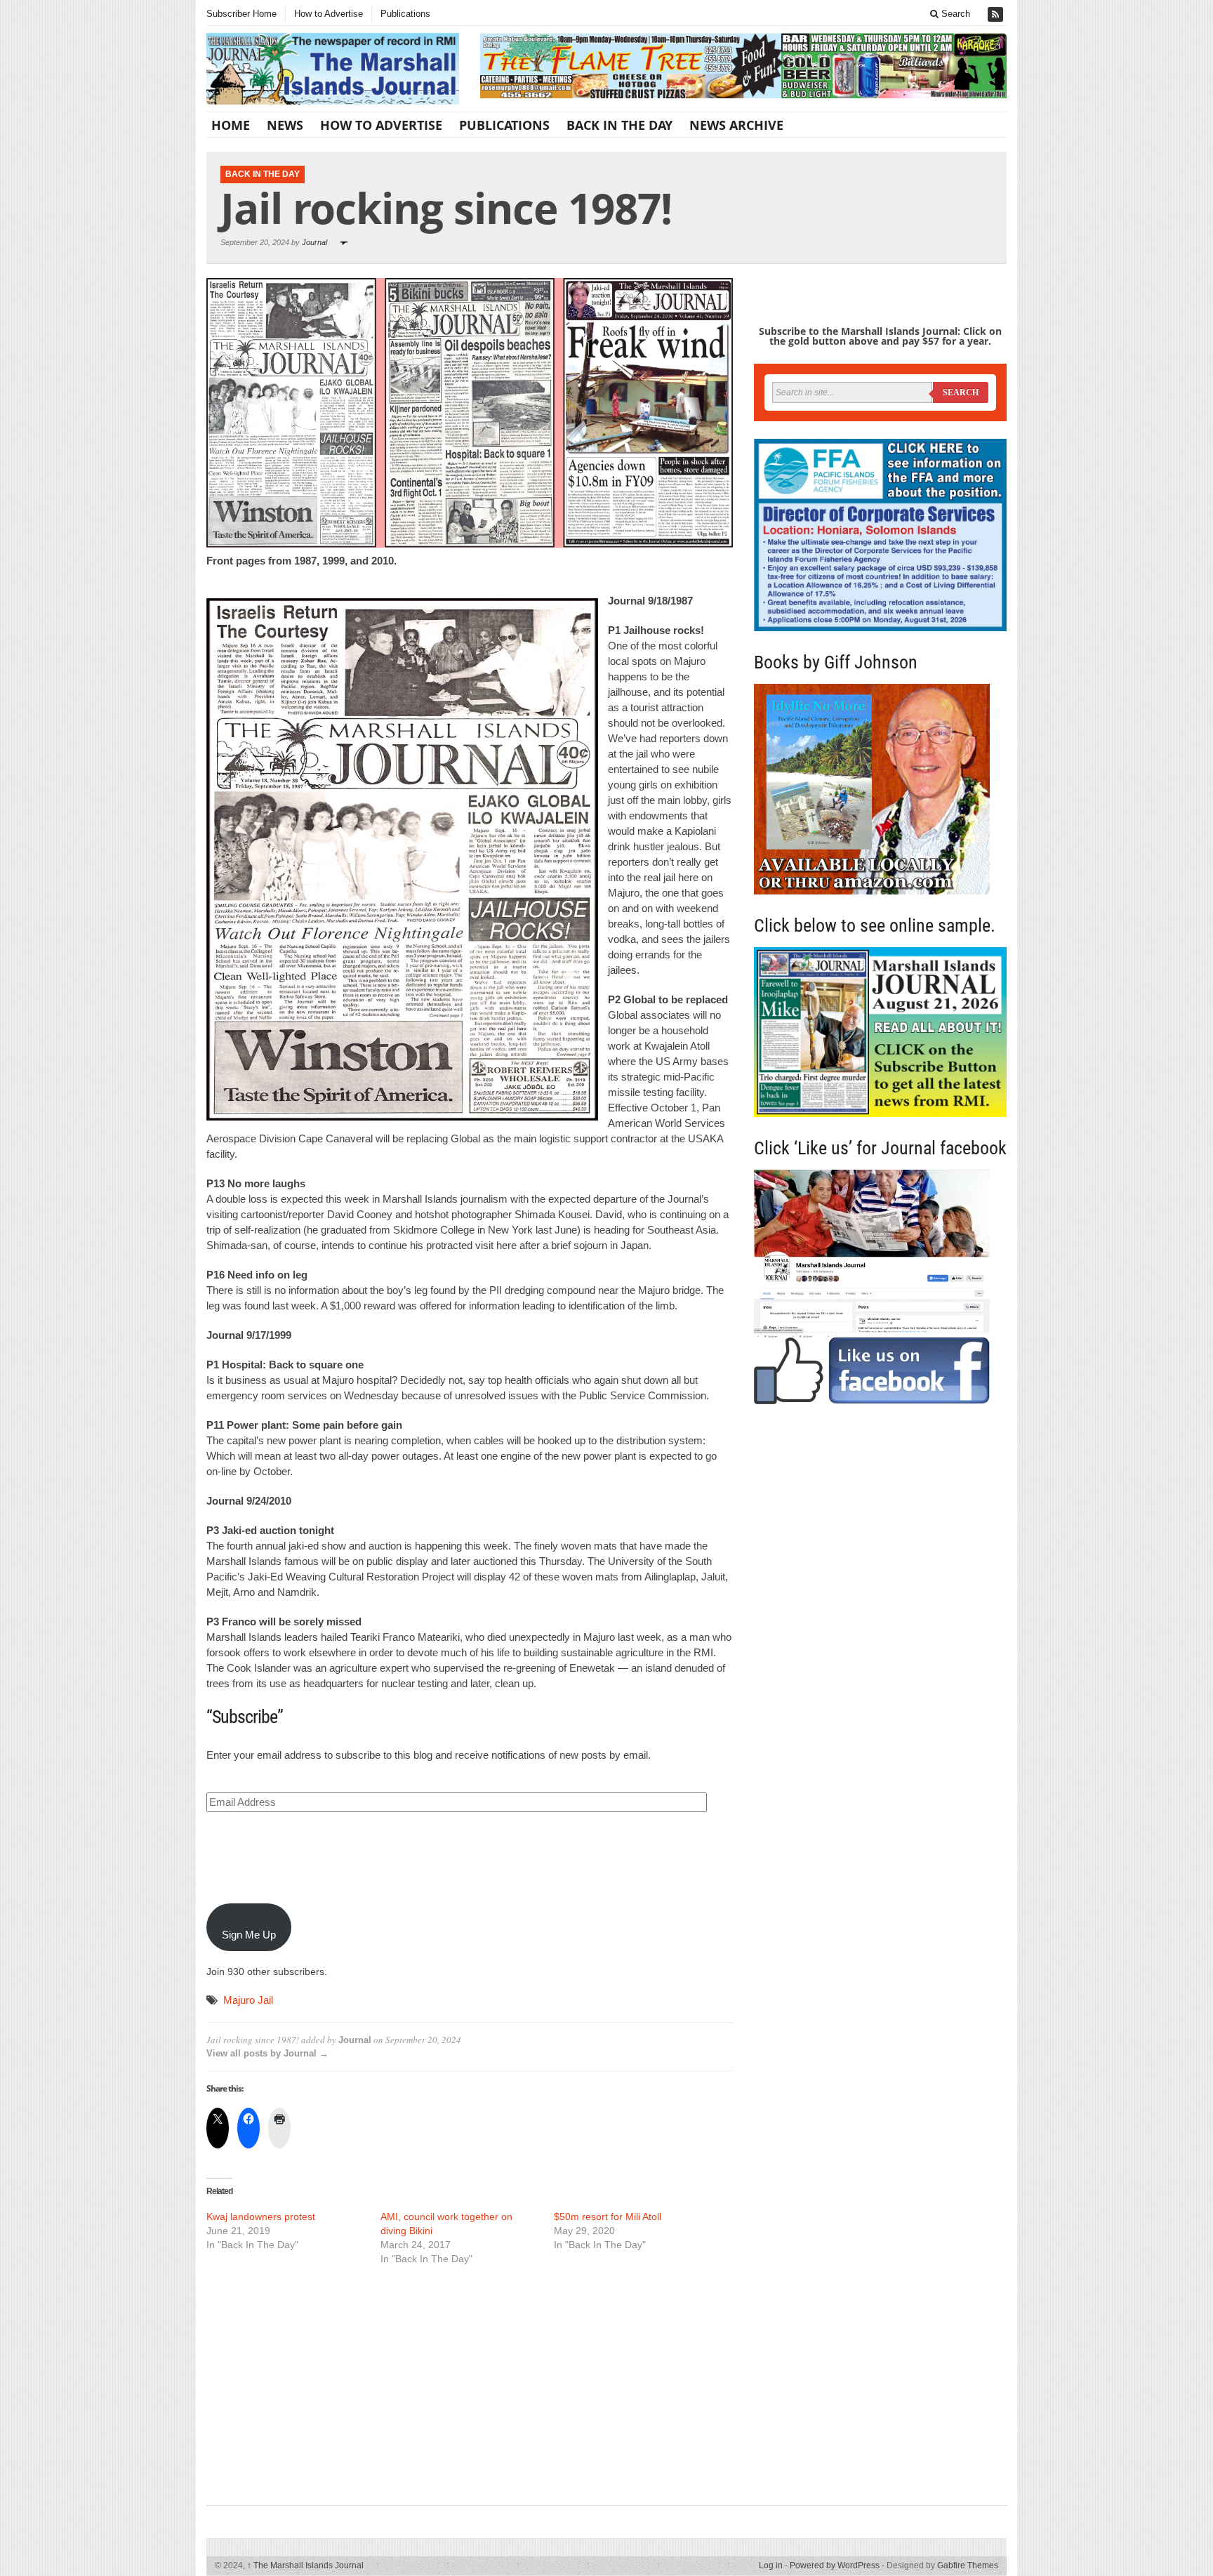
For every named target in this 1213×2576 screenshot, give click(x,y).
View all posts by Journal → (267, 2053)
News (285, 125)
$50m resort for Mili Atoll (608, 2217)
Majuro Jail (248, 2000)
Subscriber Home (241, 14)
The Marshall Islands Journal (305, 2565)
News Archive (736, 125)
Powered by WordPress (835, 2565)
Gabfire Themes (968, 2565)
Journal (314, 242)
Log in (771, 2565)
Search (954, 14)
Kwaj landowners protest (261, 2217)
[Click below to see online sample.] (880, 1032)
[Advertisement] (470, 2384)
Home (231, 125)
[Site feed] (997, 14)
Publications (405, 14)
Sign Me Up (249, 1935)
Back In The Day (619, 125)
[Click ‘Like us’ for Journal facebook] (880, 1287)
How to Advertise (329, 14)
